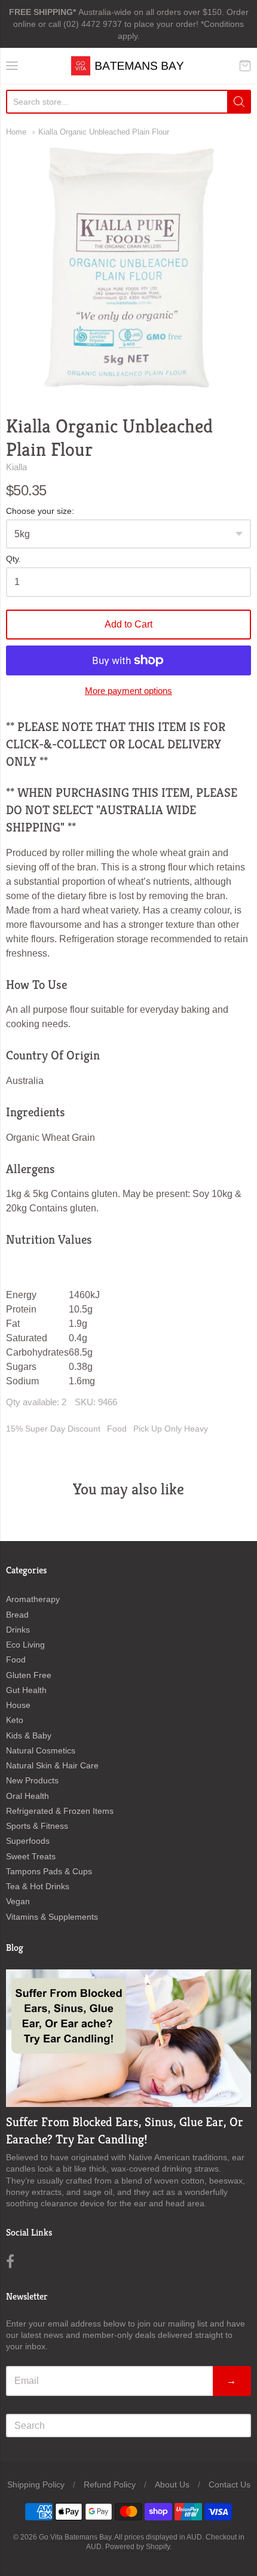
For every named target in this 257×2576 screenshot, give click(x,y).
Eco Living (25, 1645)
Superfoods (28, 1841)
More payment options (128, 691)
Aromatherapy (33, 1599)
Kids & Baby (29, 1735)
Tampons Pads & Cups (49, 1871)
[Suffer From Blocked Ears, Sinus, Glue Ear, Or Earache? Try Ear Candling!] (128, 2038)
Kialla (16, 467)
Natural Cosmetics (41, 1750)
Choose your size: (40, 511)
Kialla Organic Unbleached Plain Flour (104, 132)
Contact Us (230, 2484)
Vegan (18, 1901)
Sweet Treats (31, 1856)
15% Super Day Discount (53, 1429)
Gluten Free (29, 1675)
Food (117, 1429)
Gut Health (26, 1690)
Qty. (13, 559)
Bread (17, 1615)
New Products (32, 1780)
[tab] (128, 985)
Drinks (18, 1630)
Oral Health (27, 1796)
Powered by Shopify (137, 2547)
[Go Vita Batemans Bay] (128, 66)
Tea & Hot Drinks (38, 1886)
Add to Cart (128, 624)
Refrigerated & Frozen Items (60, 1811)
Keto (15, 1720)
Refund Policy (110, 2484)
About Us (172, 2484)
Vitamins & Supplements (52, 1917)
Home (16, 132)
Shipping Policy (36, 2484)
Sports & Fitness (37, 1826)
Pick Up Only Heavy (171, 1429)
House (18, 1705)
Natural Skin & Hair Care (52, 1765)
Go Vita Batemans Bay (75, 2537)
